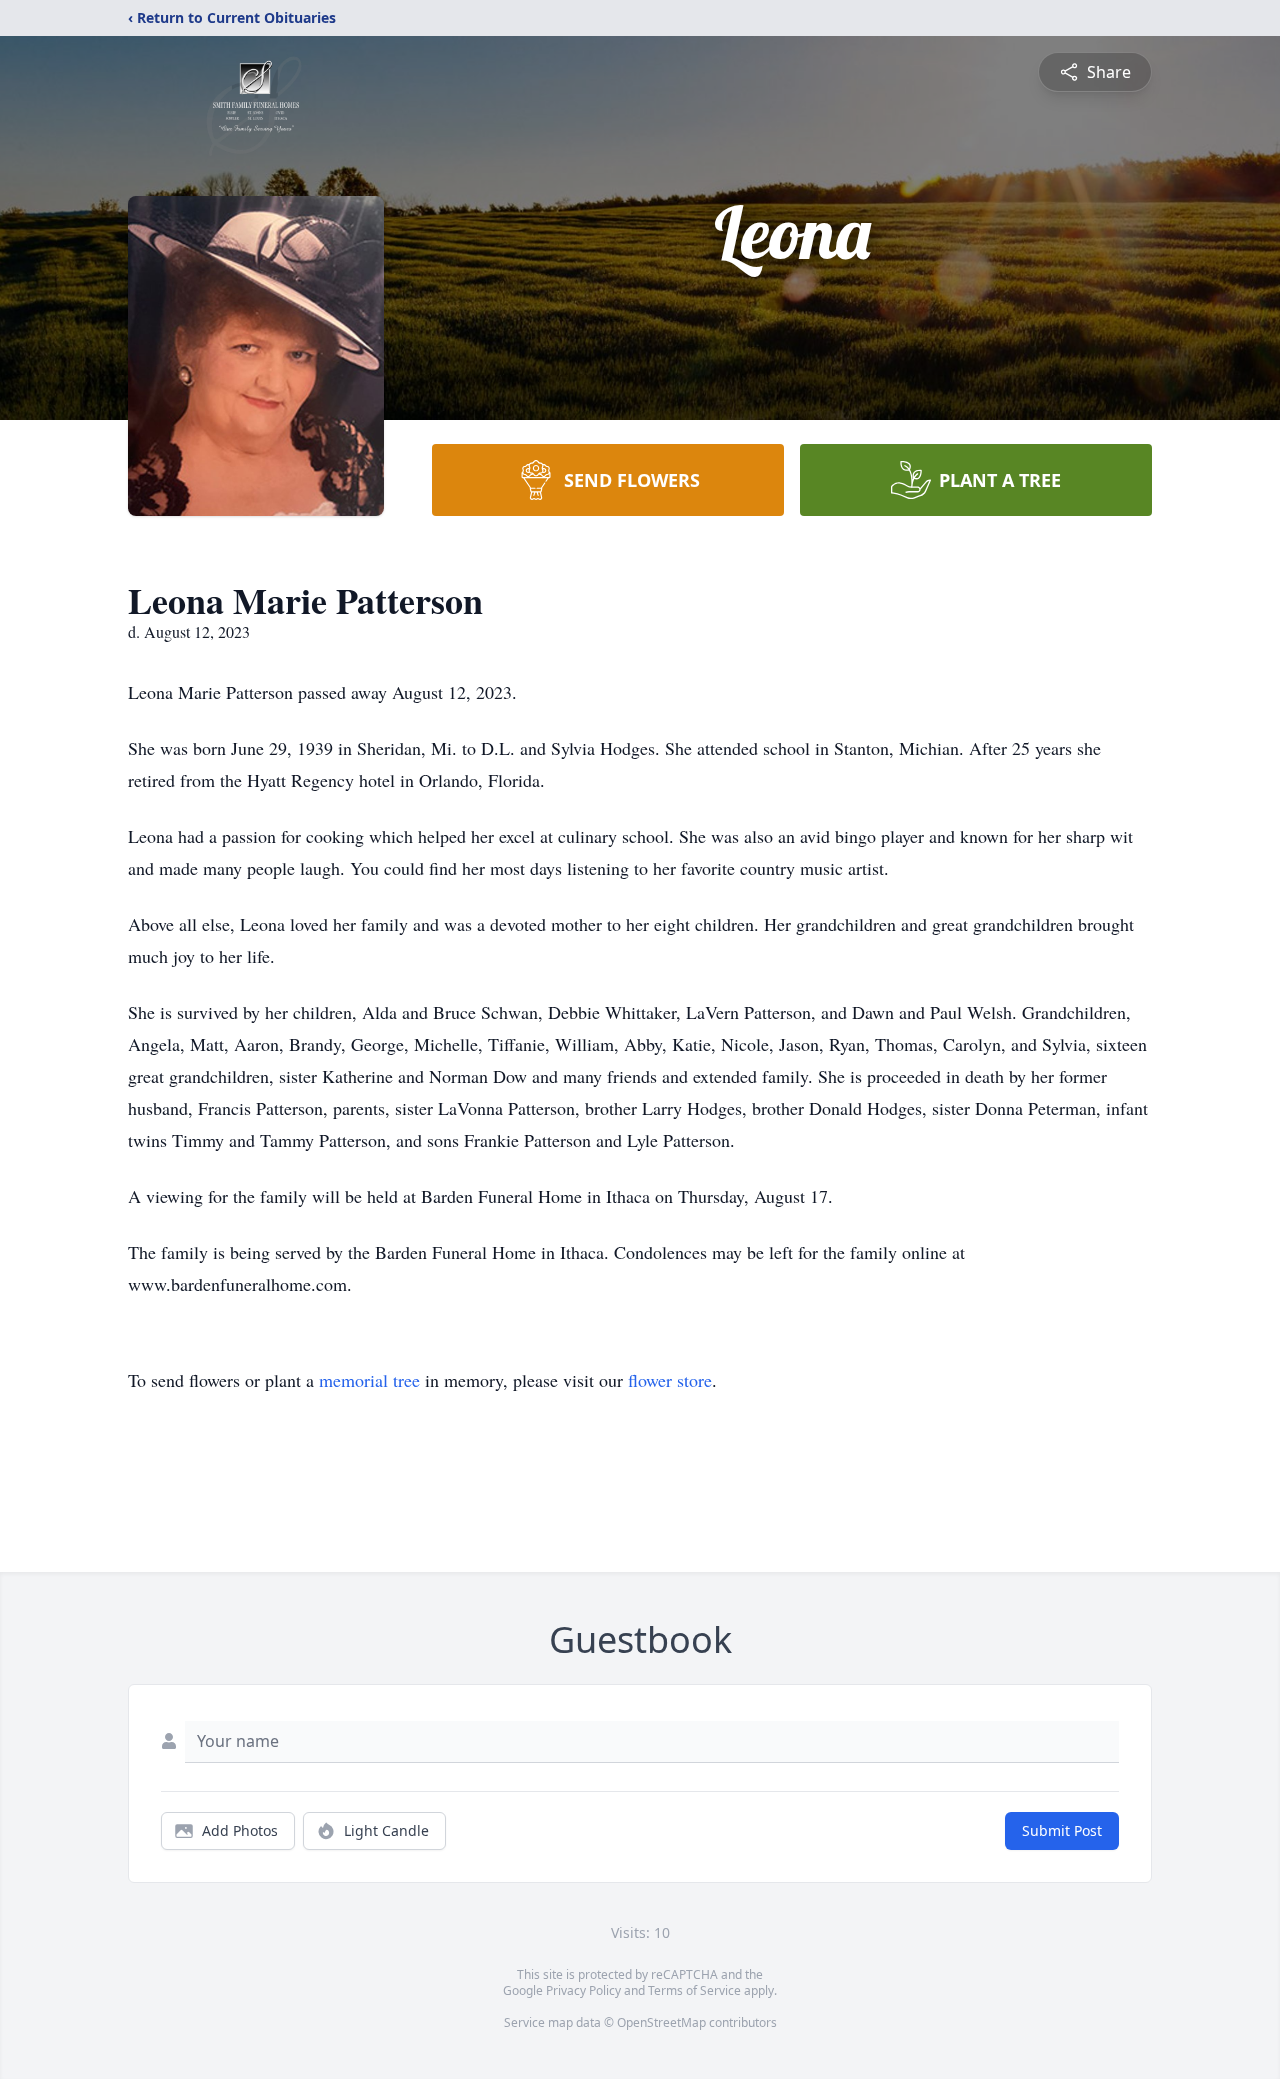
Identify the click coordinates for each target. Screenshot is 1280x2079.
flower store (670, 1380)
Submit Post (1062, 1830)
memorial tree (369, 1380)
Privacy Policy (583, 1990)
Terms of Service (694, 1990)
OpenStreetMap (661, 2022)
